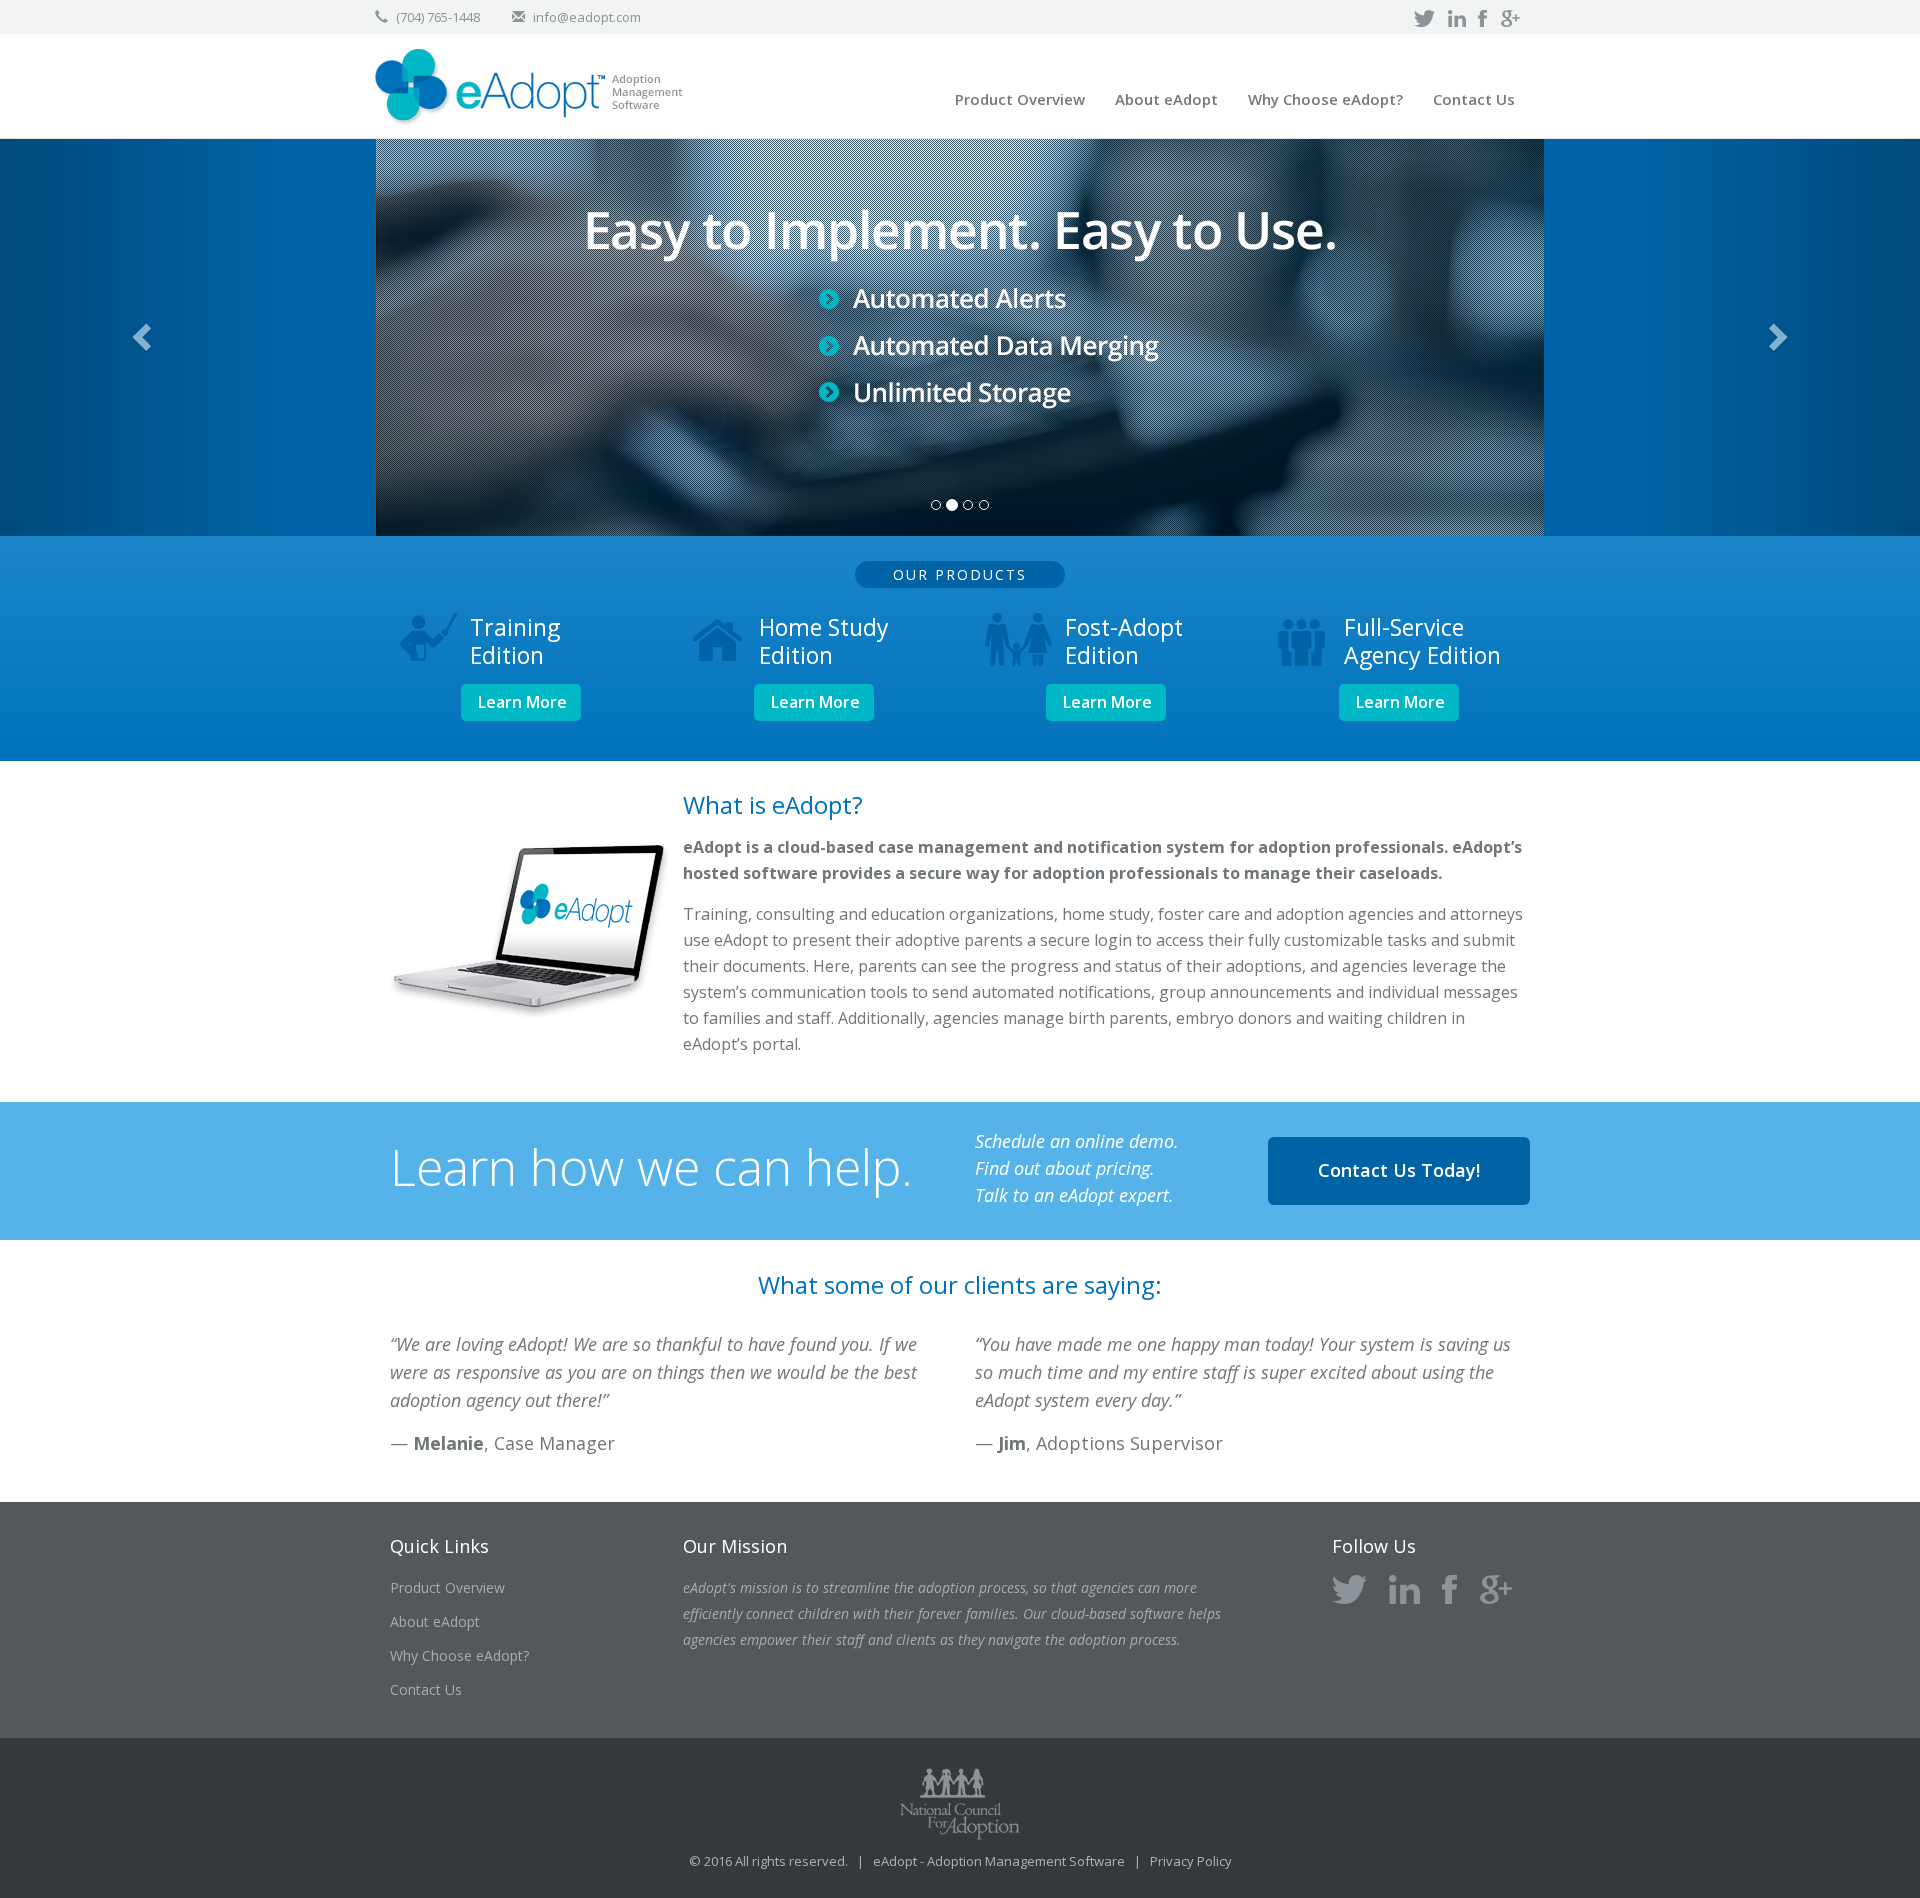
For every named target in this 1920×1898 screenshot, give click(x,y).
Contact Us (1474, 99)
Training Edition (515, 641)
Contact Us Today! (1399, 1170)
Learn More (522, 702)
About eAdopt (1166, 99)
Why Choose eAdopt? (1325, 99)
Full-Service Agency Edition (1422, 641)
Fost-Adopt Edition (1124, 641)
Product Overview (1020, 99)
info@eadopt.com (587, 17)
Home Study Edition (824, 641)
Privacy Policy (1191, 1861)
